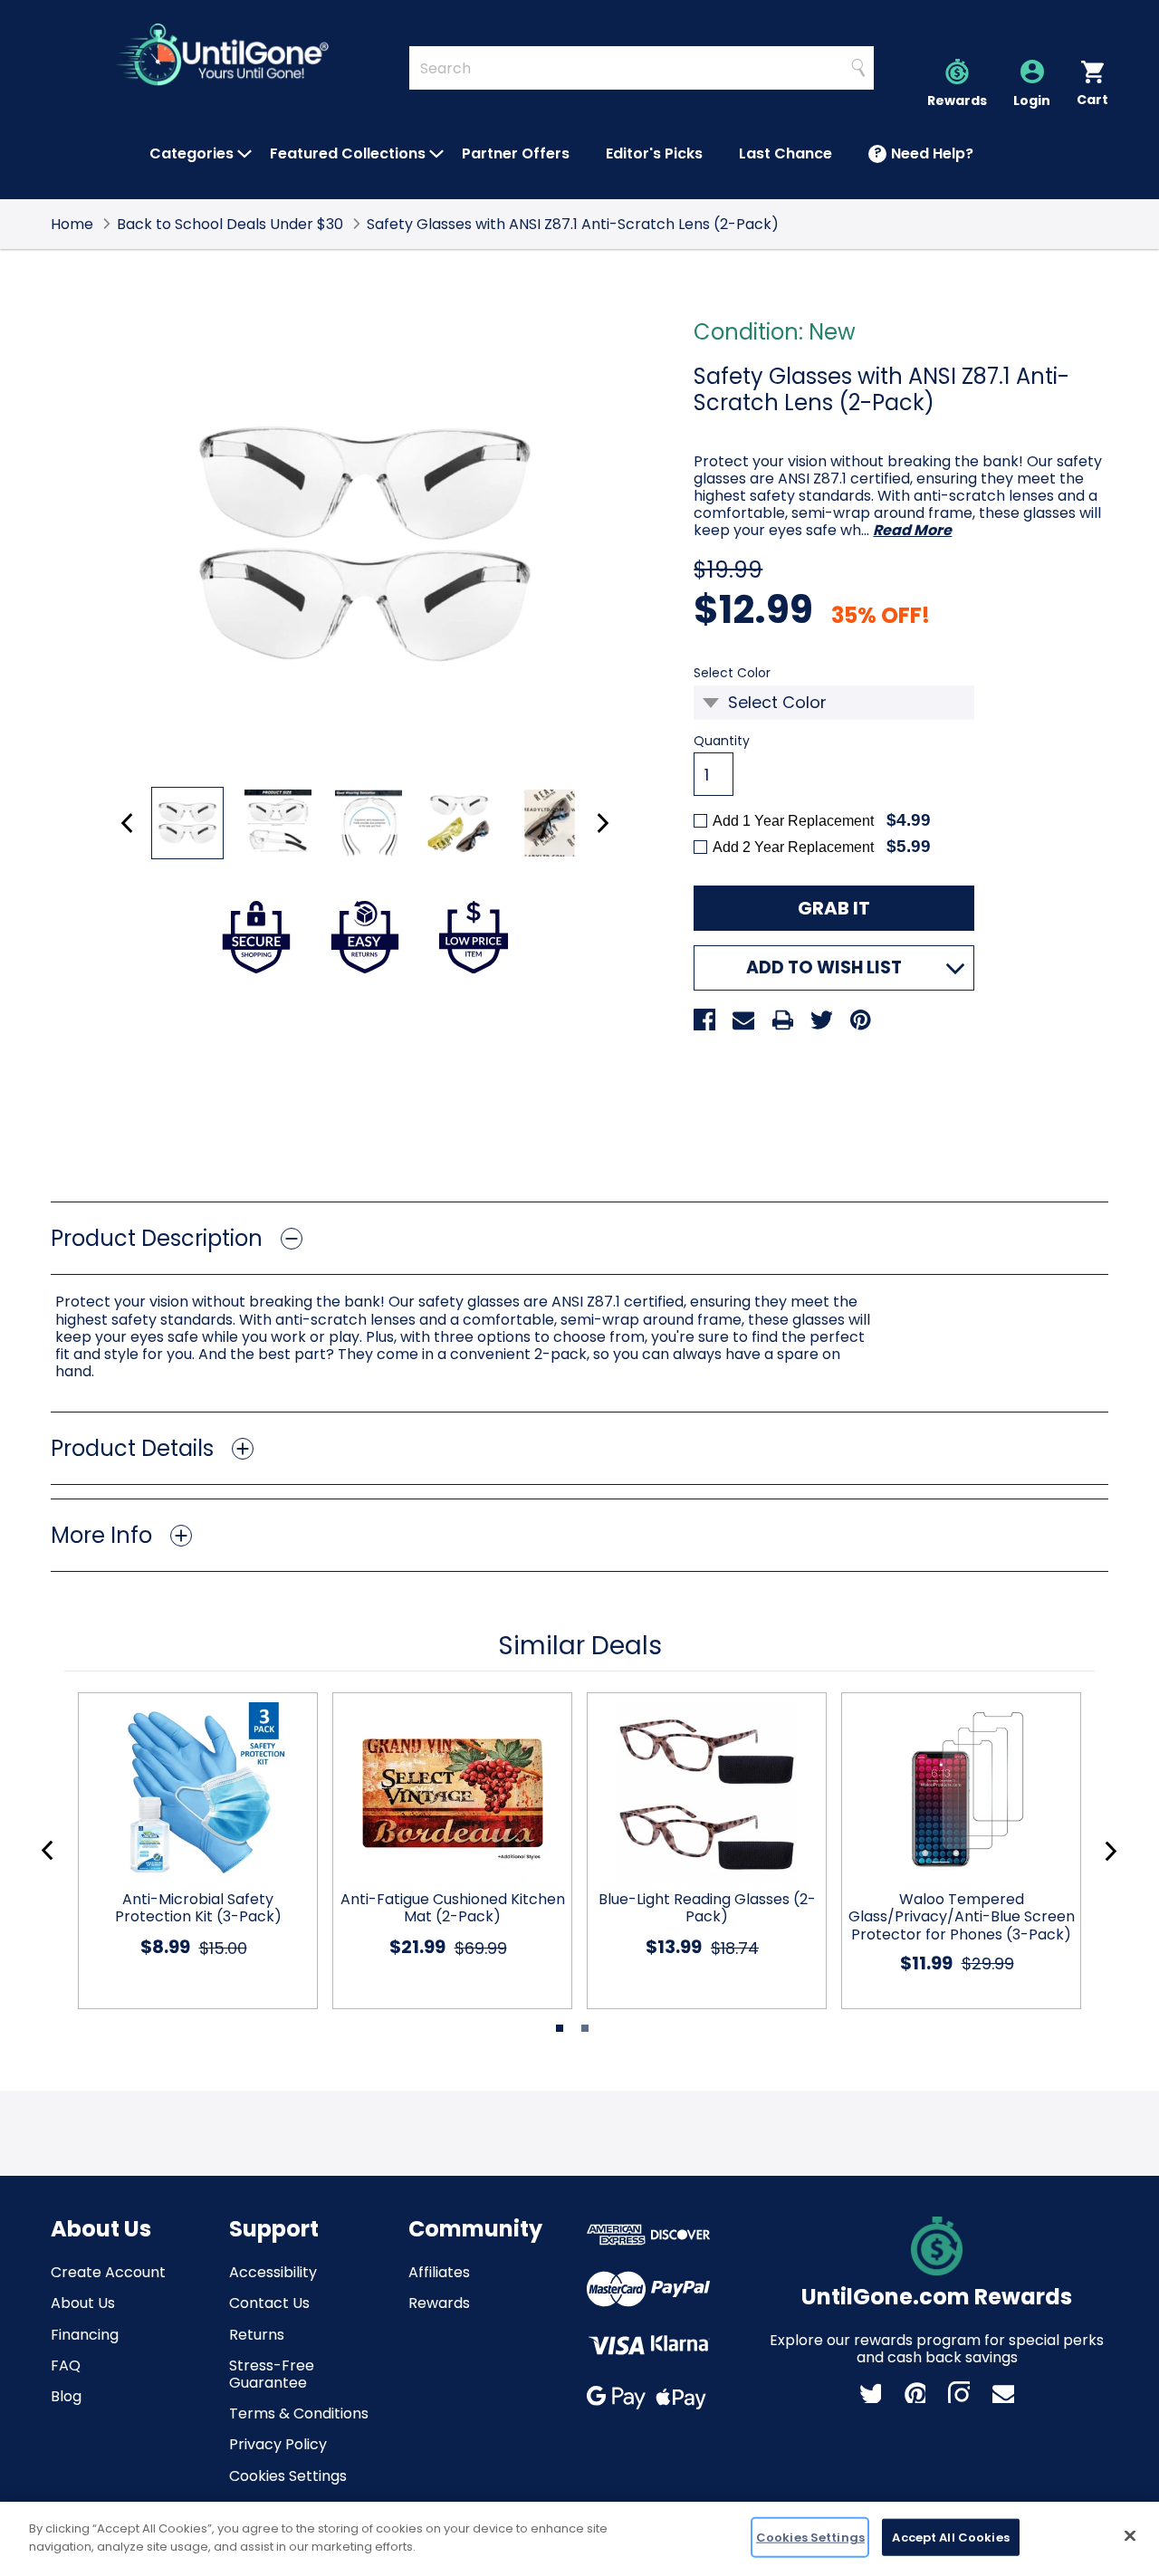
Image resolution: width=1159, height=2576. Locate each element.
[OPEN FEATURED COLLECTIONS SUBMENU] (436, 154)
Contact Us (269, 2303)
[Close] (1130, 2535)
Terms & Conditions (299, 2413)
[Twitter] (821, 1020)
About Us (83, 2303)
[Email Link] (1003, 2392)
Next (603, 823)
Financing (85, 2335)
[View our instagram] (959, 2392)
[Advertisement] (579, 1121)
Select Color (762, 673)
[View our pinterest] (915, 2392)
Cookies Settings (288, 2476)
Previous (127, 823)
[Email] (743, 1020)
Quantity (722, 741)
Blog (66, 2396)
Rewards (439, 2303)
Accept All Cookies (950, 2538)
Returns (257, 2335)
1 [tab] (560, 2028)
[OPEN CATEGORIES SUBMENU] (244, 154)
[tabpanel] (191, 1851)
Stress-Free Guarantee (272, 2374)
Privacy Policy (278, 2444)
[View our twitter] (870, 2392)
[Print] (782, 1020)
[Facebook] (704, 1020)
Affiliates (439, 2272)
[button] (579, 1238)
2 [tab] (585, 2028)
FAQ (66, 2365)
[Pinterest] (860, 1020)
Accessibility (273, 2272)
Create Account (108, 2272)
